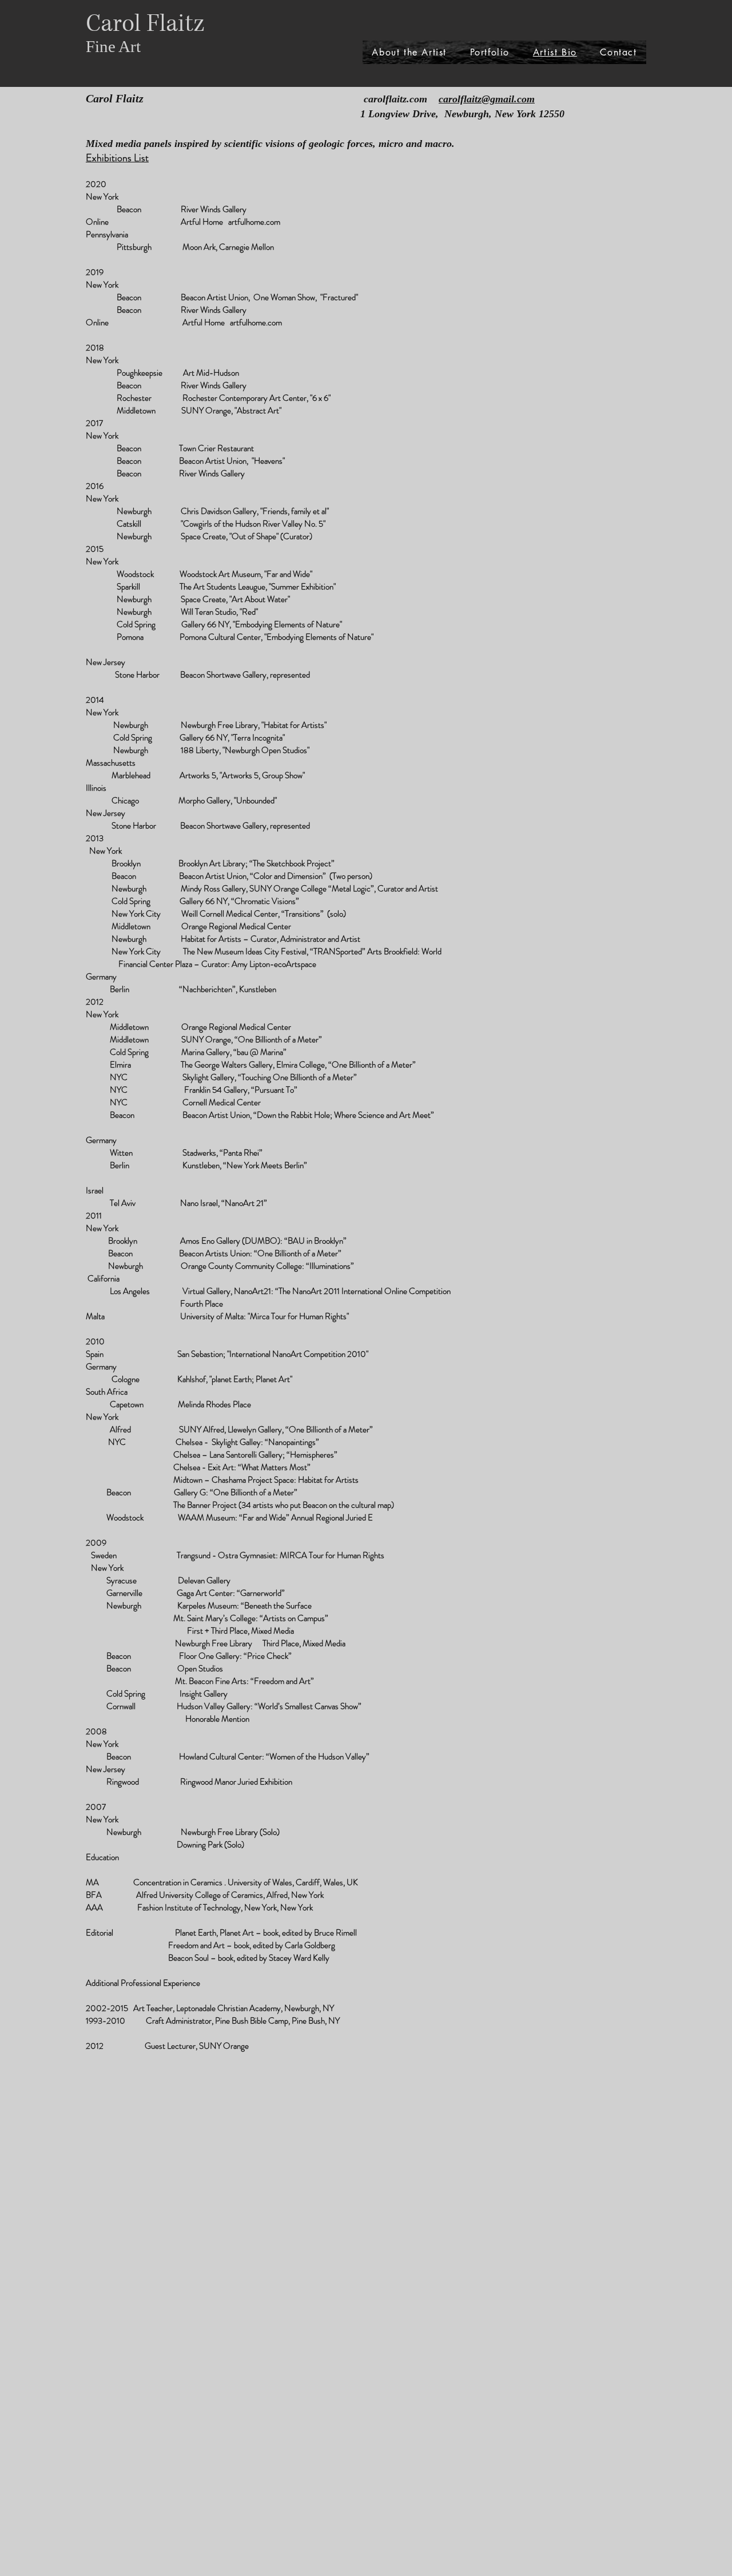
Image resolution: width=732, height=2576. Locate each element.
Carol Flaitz (145, 24)
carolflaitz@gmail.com (487, 99)
